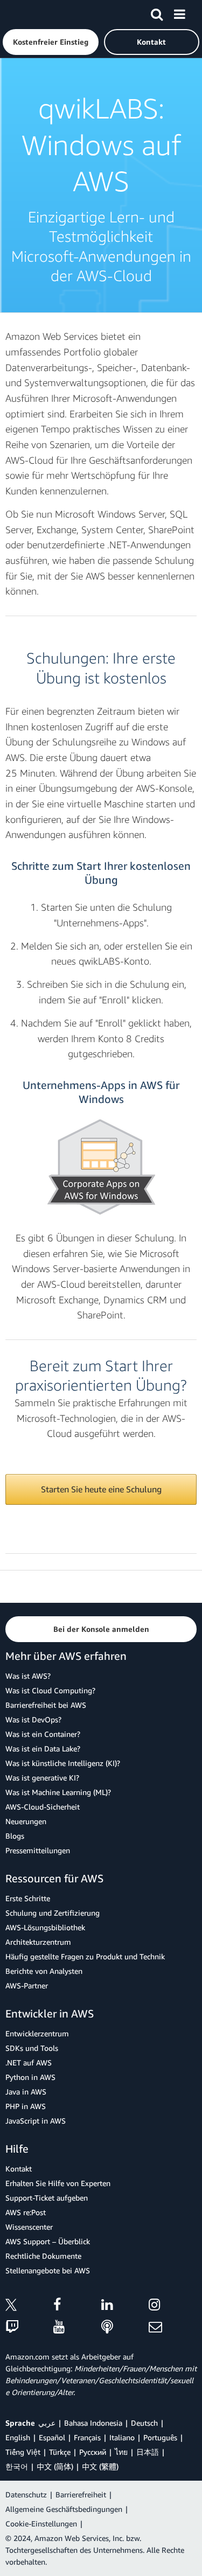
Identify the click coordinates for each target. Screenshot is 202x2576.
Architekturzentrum (38, 1942)
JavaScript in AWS (36, 2121)
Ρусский (93, 2452)
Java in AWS (26, 2092)
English (18, 2437)
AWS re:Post (26, 2212)
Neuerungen (26, 1821)
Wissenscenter (29, 2227)
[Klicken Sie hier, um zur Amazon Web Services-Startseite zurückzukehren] (27, 14)
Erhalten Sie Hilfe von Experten (58, 2183)
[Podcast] (125, 2327)
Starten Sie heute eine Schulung (101, 1489)
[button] (51, 42)
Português (160, 2437)
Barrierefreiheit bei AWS (46, 1705)
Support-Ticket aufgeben (47, 2198)
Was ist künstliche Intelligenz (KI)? (63, 1763)
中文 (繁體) (100, 2466)
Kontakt (19, 2169)
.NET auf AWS (29, 2062)
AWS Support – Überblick (48, 2241)
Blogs (15, 1836)
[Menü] (179, 12)
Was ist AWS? (28, 1676)
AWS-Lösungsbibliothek (45, 1927)
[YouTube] (77, 2327)
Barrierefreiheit (81, 2494)
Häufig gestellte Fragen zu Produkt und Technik (85, 1956)
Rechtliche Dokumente (43, 2256)
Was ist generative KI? (42, 1778)
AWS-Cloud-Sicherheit (43, 1807)
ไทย (121, 2452)
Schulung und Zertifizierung (53, 1913)
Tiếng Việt (23, 2452)
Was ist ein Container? (43, 1734)
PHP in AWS (26, 2106)
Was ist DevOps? (33, 1719)
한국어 (17, 2466)
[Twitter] (29, 2306)
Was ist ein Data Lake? (43, 1748)
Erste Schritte (28, 1898)
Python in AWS (30, 2077)
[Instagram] (173, 2306)
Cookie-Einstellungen (41, 2523)
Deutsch (144, 2423)
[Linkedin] (125, 2306)
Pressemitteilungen (38, 1850)
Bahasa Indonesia (93, 2423)
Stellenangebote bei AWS (48, 2270)
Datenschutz (26, 2494)
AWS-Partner (27, 1985)
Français (87, 2437)
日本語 (148, 2452)
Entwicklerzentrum (37, 2033)
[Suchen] (157, 12)
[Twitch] (29, 2327)
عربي (47, 2423)
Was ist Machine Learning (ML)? (58, 1792)
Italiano (122, 2437)
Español (52, 2437)
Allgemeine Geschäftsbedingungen (64, 2509)
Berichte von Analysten (44, 1971)
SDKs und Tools (32, 2048)
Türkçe (60, 2452)
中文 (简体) (55, 2466)
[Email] (173, 2327)
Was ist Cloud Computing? (50, 1690)
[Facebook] (77, 2306)
